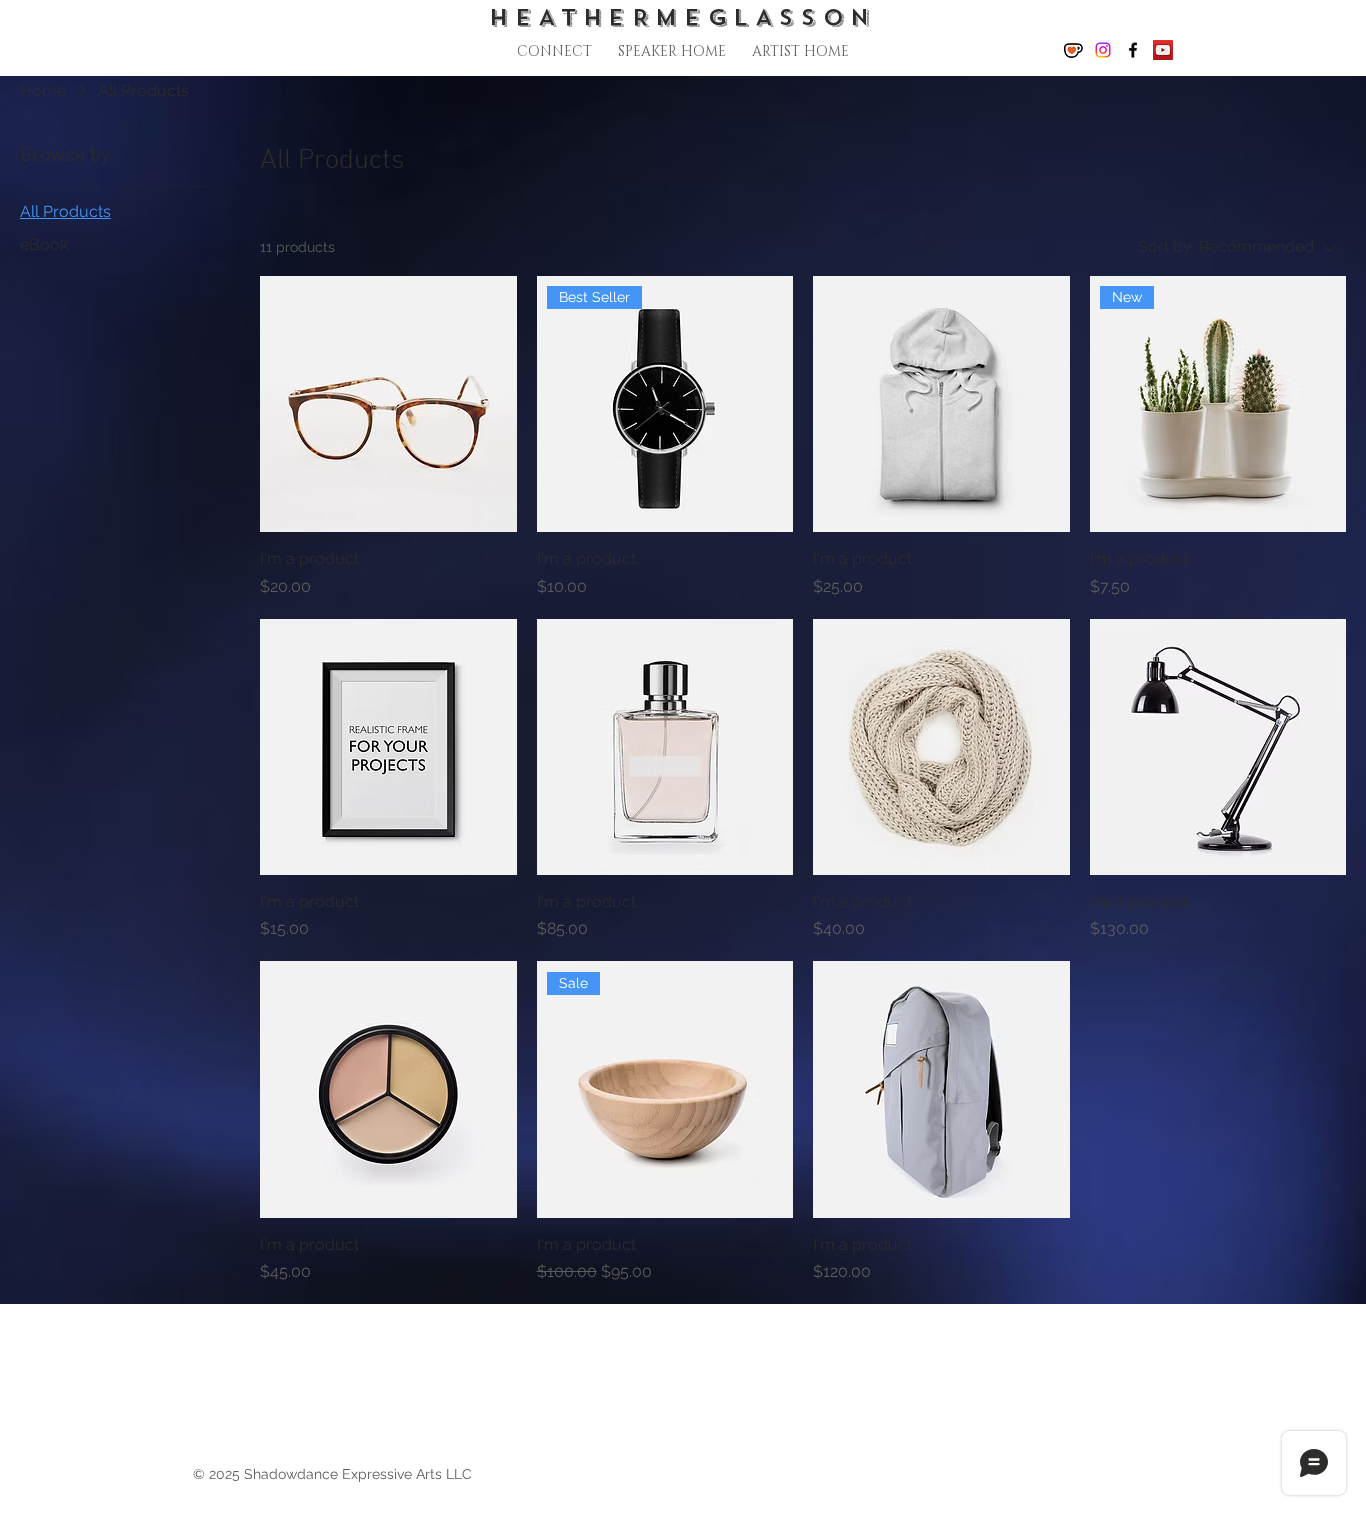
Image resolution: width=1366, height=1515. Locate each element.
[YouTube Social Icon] (1163, 50)
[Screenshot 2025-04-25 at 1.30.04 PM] (1073, 50)
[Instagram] (1103, 50)
